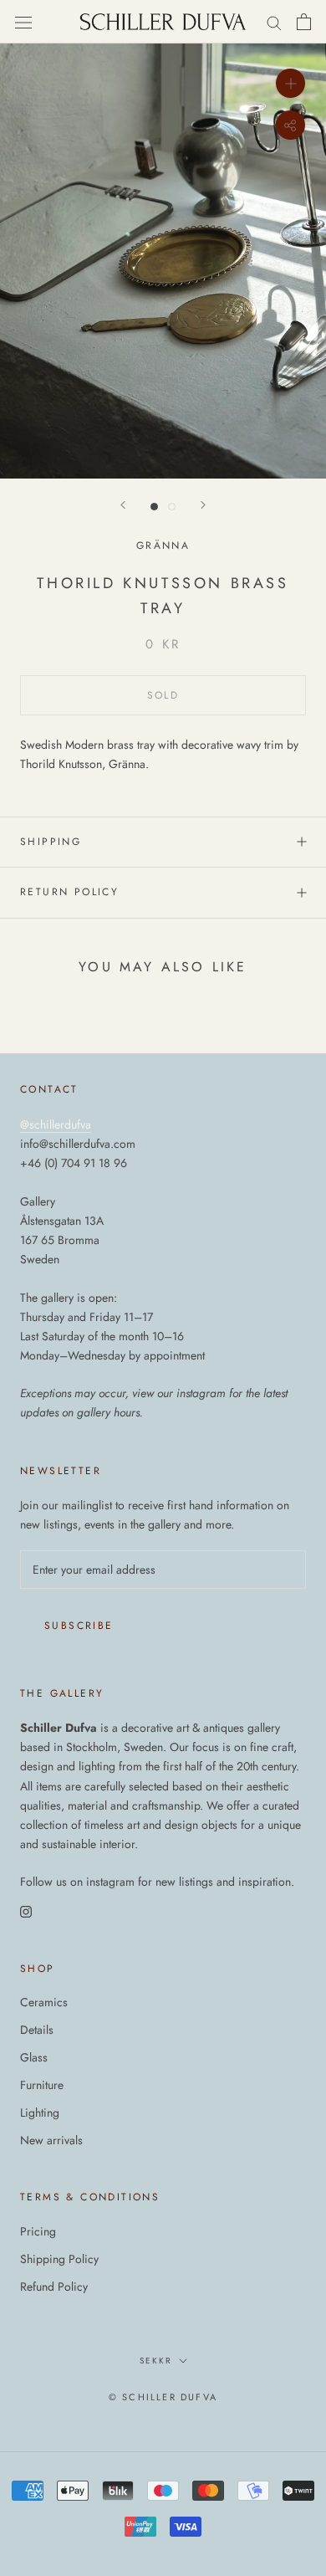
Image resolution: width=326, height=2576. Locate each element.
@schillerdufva (56, 1124)
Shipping (51, 842)
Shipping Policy (59, 2259)
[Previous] (123, 505)
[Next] (203, 505)
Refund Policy (54, 2287)
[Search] (274, 22)
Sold (163, 695)
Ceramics (44, 2002)
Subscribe (79, 1626)
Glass (34, 2057)
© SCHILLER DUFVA (163, 2397)
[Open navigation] (23, 22)
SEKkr (156, 2361)
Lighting (40, 2113)
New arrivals (51, 2140)
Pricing (38, 2231)
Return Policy (69, 892)
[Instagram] (26, 1910)
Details (37, 2030)
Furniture (42, 2085)
